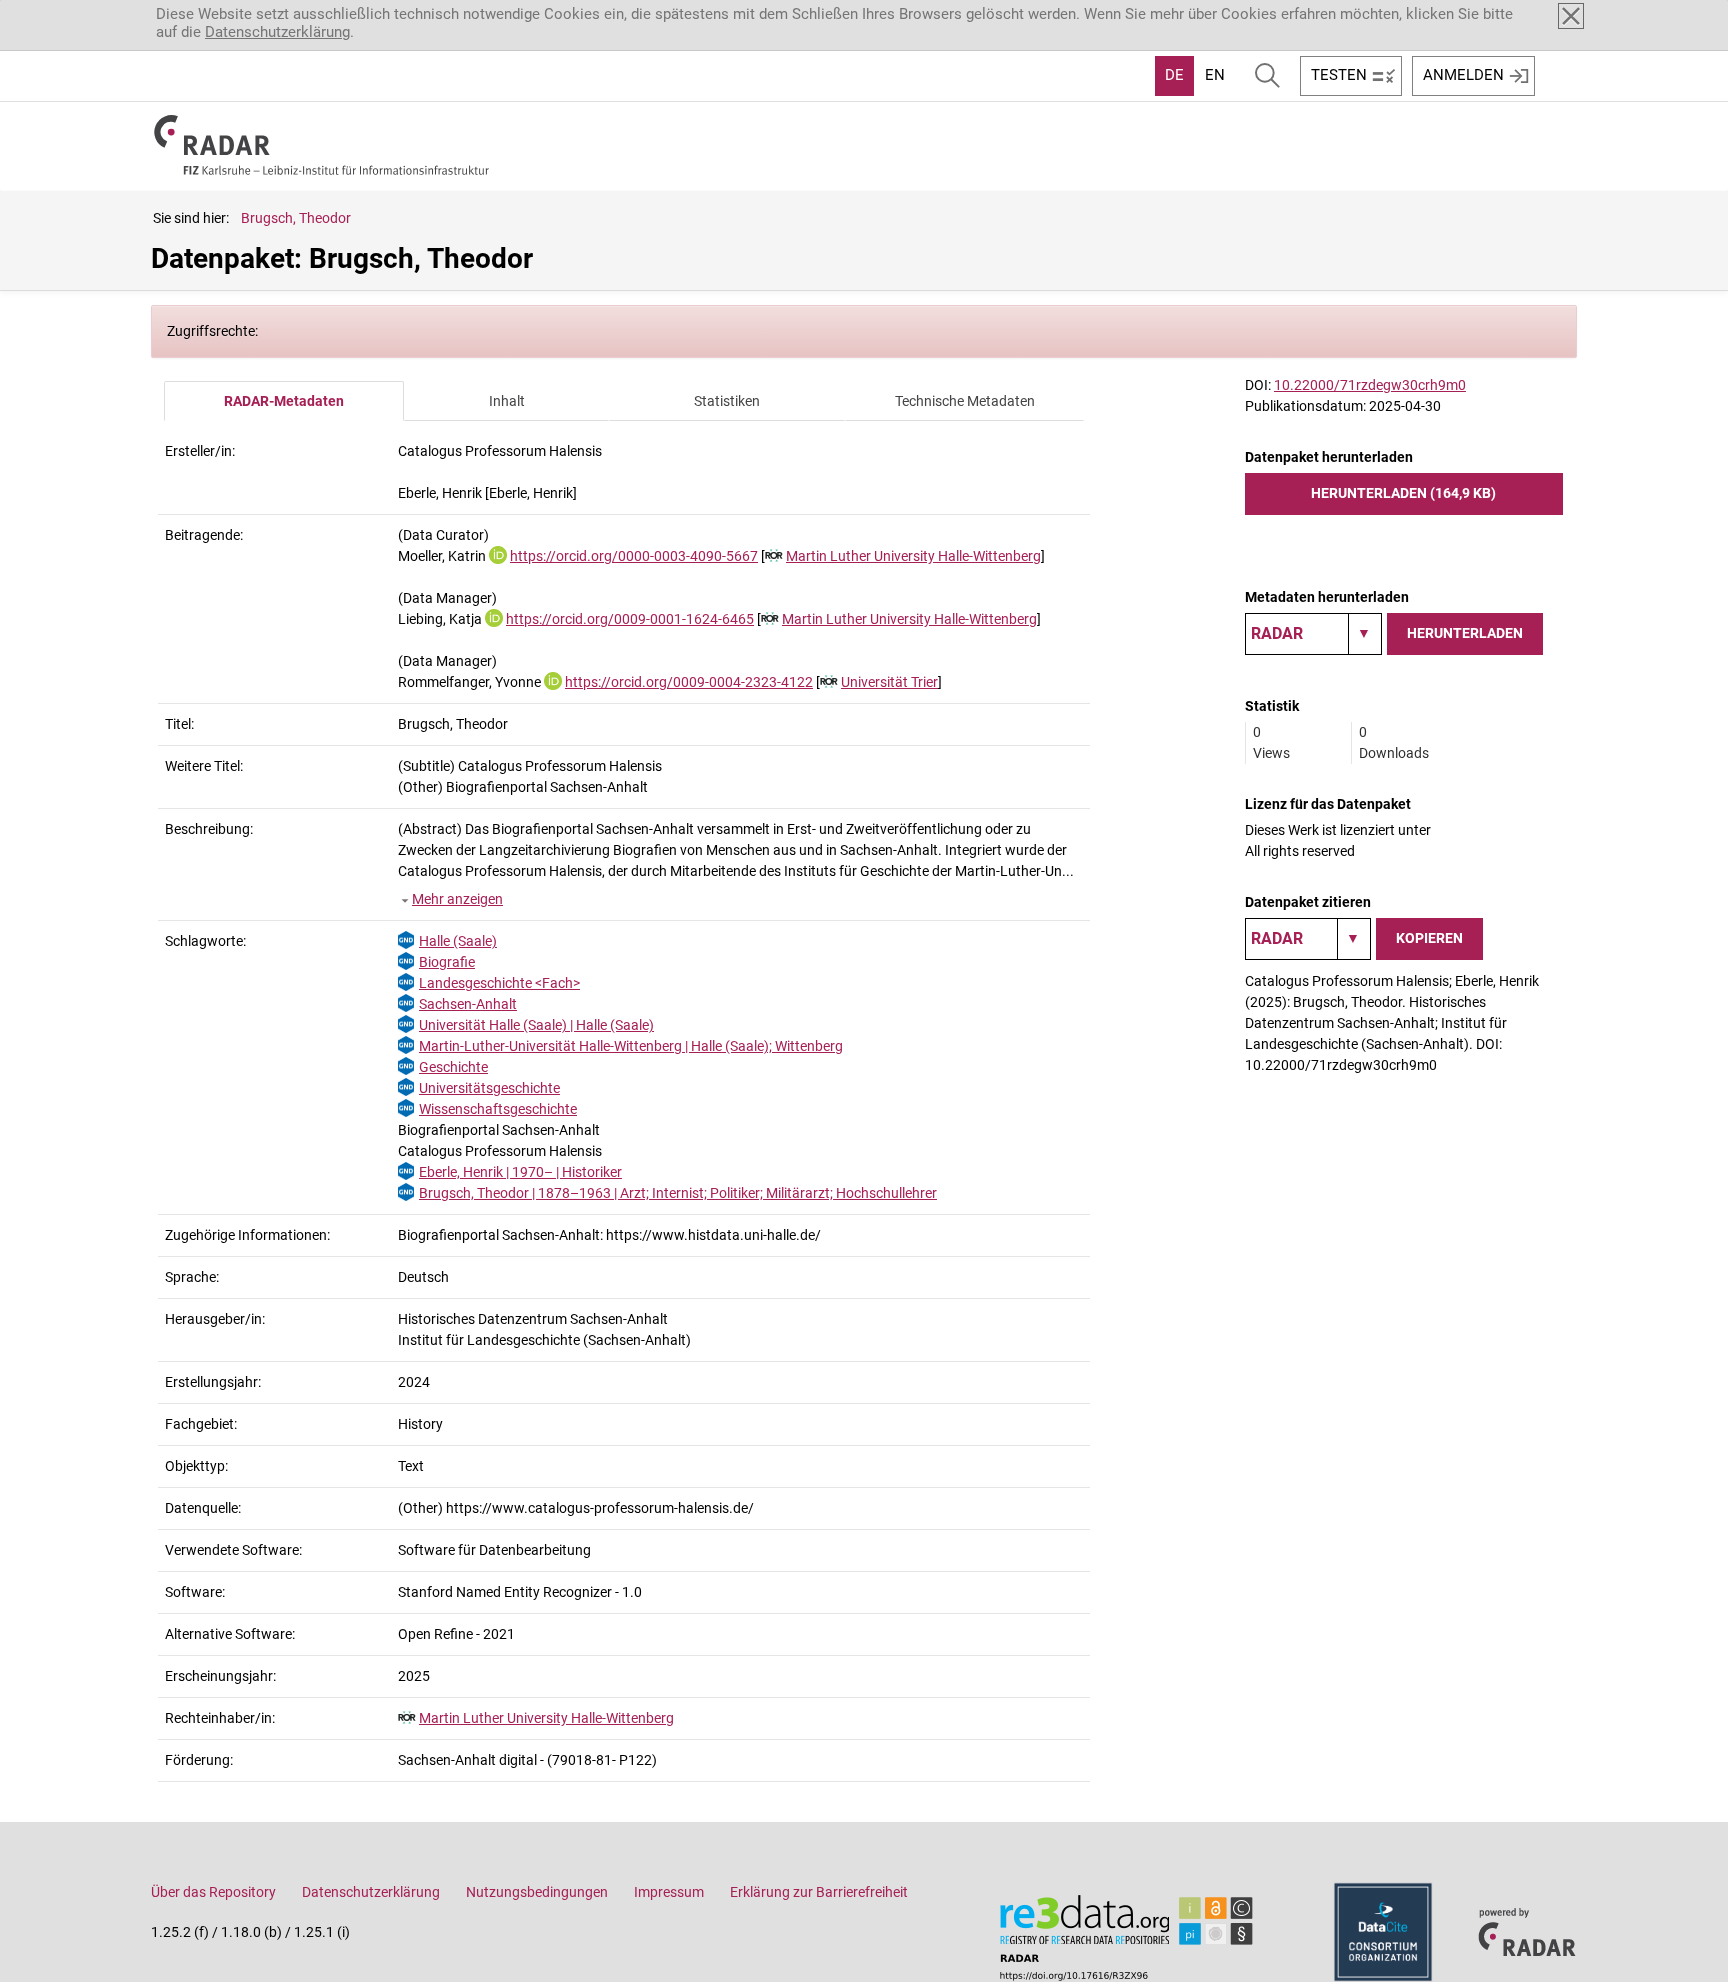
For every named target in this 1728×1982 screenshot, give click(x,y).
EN (1215, 75)
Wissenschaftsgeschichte (498, 1109)
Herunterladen (1465, 633)
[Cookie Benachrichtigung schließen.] (1571, 16)
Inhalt (507, 401)
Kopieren (1429, 938)
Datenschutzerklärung (277, 32)
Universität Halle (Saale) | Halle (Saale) (536, 1025)
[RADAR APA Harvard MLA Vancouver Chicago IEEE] (1308, 939)
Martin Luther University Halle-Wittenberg (913, 556)
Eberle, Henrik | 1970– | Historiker (520, 1172)
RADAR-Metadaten (284, 401)
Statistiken (727, 401)
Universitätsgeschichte (489, 1088)
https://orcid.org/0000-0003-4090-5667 (634, 556)
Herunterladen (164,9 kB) (1403, 493)
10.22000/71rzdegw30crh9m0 (1370, 385)
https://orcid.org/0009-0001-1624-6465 (630, 619)
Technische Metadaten (965, 401)
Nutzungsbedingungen (537, 1892)
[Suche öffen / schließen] (1267, 76)
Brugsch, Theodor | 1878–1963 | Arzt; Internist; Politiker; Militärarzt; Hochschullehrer (678, 1193)
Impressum (669, 1892)
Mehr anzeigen (457, 899)
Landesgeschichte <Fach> (499, 983)
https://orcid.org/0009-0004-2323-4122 (689, 682)
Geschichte (453, 1067)
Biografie (447, 962)
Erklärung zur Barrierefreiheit (819, 1892)
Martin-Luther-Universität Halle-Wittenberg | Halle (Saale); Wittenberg (631, 1046)
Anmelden (1463, 75)
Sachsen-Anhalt (468, 1004)
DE (1174, 75)
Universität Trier (889, 682)
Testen (1339, 75)
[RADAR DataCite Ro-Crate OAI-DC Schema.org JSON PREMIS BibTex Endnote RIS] (1313, 634)
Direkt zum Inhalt (67, 13)
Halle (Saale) (458, 941)
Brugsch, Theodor (296, 218)
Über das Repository (213, 1892)
